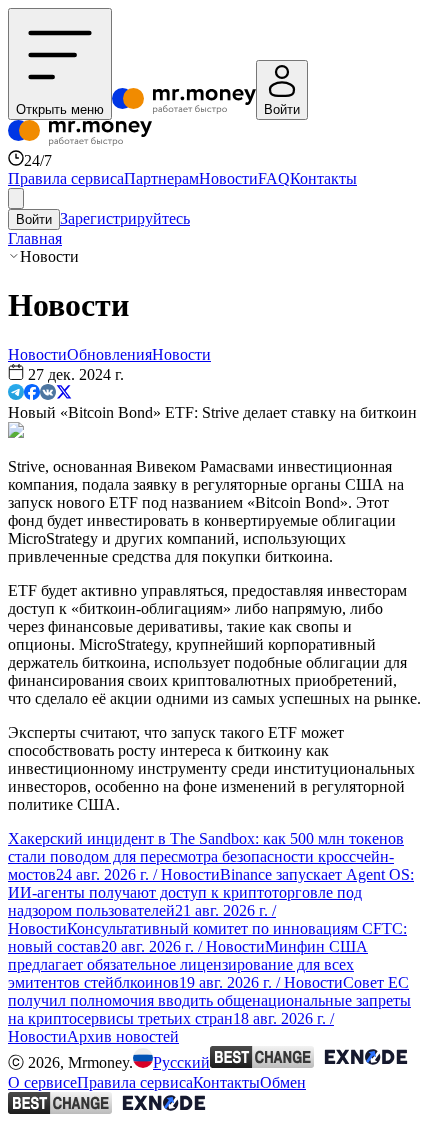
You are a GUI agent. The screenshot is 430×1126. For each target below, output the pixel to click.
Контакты (323, 178)
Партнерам (161, 178)
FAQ (274, 178)
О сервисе (42, 1082)
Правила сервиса (66, 178)
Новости (228, 178)
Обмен (283, 1082)
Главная (35, 238)
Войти (34, 219)
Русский (181, 1062)
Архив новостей (123, 1036)
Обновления (109, 354)
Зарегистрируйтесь (125, 218)
